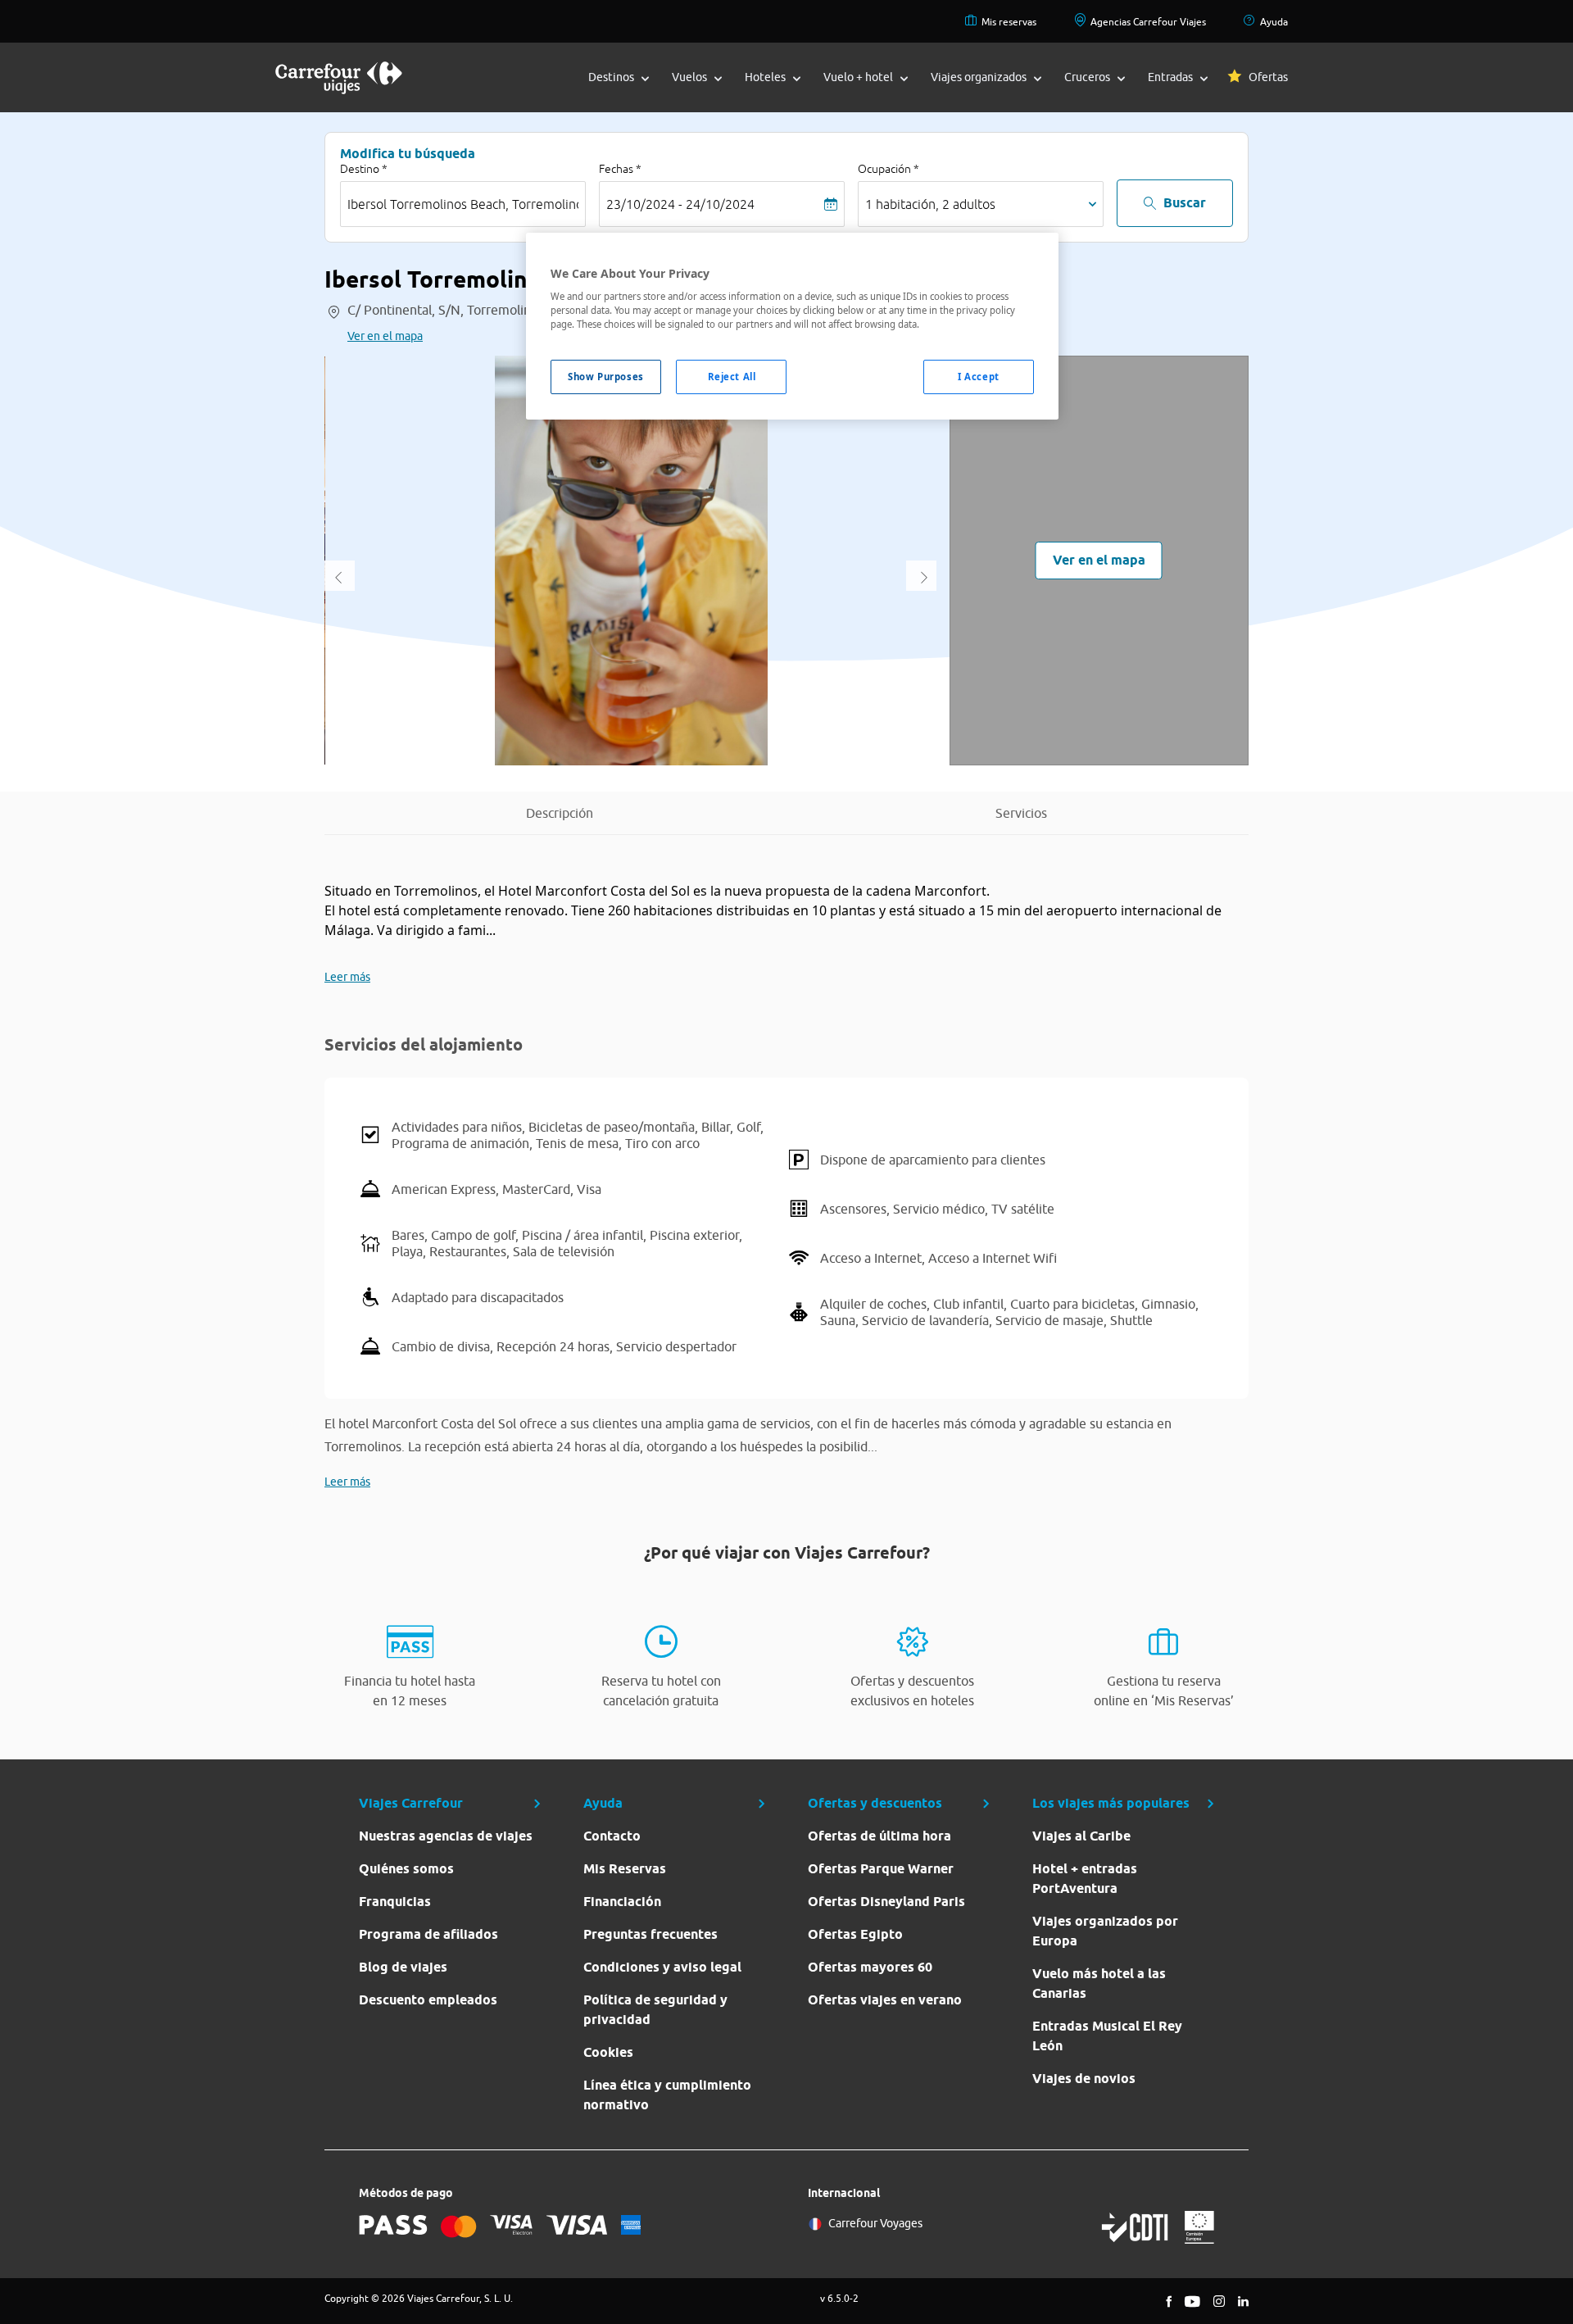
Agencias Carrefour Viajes (1148, 22)
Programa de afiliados (428, 1934)
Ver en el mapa (385, 336)
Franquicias (395, 1902)
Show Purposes (605, 377)
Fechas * (620, 169)
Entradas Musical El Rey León (1107, 2036)
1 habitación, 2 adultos (930, 204)
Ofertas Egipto (855, 1934)
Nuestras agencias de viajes (446, 1836)
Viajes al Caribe (1081, 1836)
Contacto (612, 1836)
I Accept (979, 377)
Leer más (347, 977)
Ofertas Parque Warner (881, 1869)
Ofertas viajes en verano (885, 2000)
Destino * (364, 169)
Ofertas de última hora (879, 1836)
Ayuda (1274, 22)
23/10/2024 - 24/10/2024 (680, 204)
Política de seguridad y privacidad (655, 2010)
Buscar (1185, 203)
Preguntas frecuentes (651, 1934)
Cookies (608, 2052)
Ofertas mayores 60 (870, 1967)
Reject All (732, 377)
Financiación (622, 1902)
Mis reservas (1009, 22)
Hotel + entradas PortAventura (1085, 1879)
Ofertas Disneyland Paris (886, 1902)
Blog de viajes (403, 1967)
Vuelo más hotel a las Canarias (1099, 1984)
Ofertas (1268, 77)
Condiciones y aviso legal (662, 1967)
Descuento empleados (428, 2000)
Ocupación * (888, 169)
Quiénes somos (406, 1869)
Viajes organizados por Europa (1105, 1931)
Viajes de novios (1084, 2079)
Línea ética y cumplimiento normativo (667, 2095)
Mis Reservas (625, 1869)
